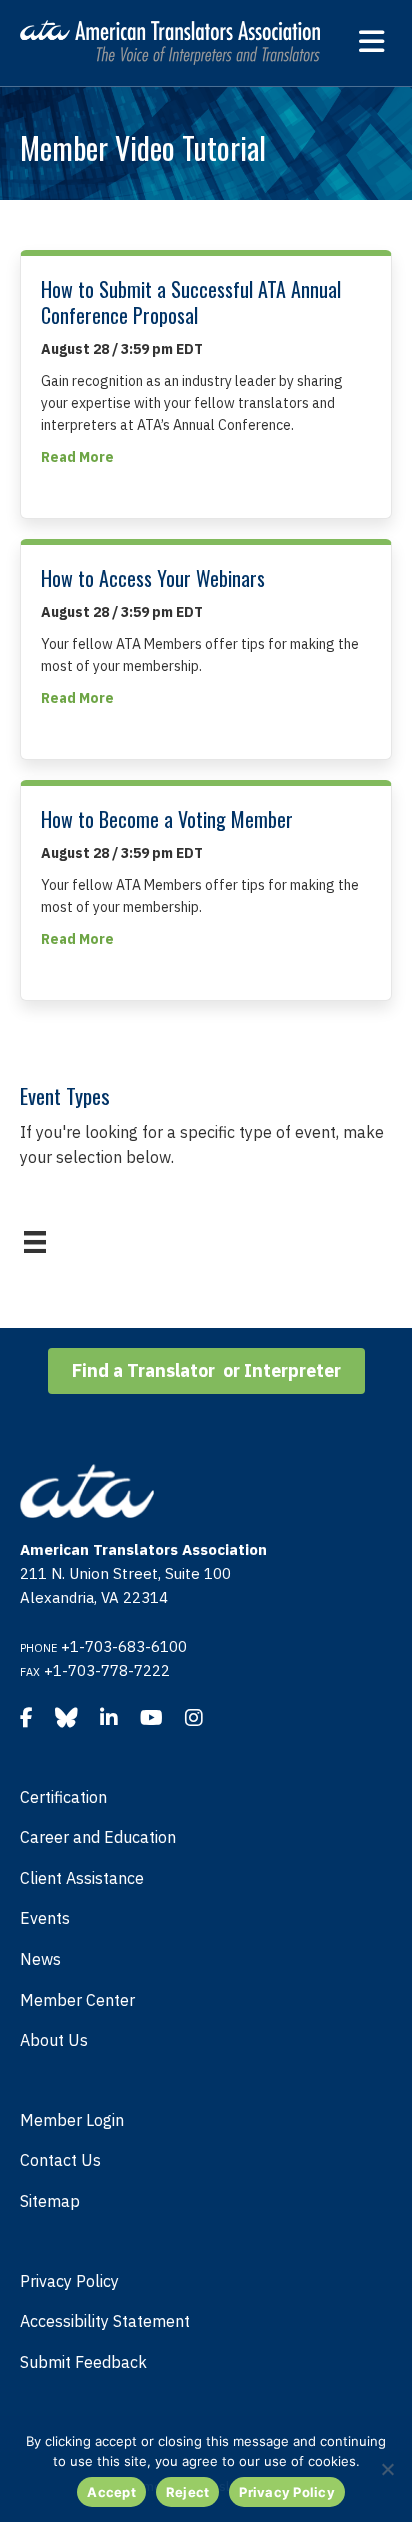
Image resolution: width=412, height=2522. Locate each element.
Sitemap (50, 2201)
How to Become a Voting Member (167, 819)
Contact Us (60, 2160)
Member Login (72, 2120)
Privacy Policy (69, 2281)
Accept (111, 2492)
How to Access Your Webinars (153, 578)
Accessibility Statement (105, 2321)
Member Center (77, 2000)
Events (45, 1918)
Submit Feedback (83, 2362)
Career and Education (98, 1837)
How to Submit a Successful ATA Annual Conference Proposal (191, 302)
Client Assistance (82, 1878)
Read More (77, 456)
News (40, 1959)
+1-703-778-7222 (107, 1670)
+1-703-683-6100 (124, 1646)
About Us (54, 2040)
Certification (63, 1797)
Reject (188, 2492)
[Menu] (35, 1242)
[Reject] (387, 2469)
